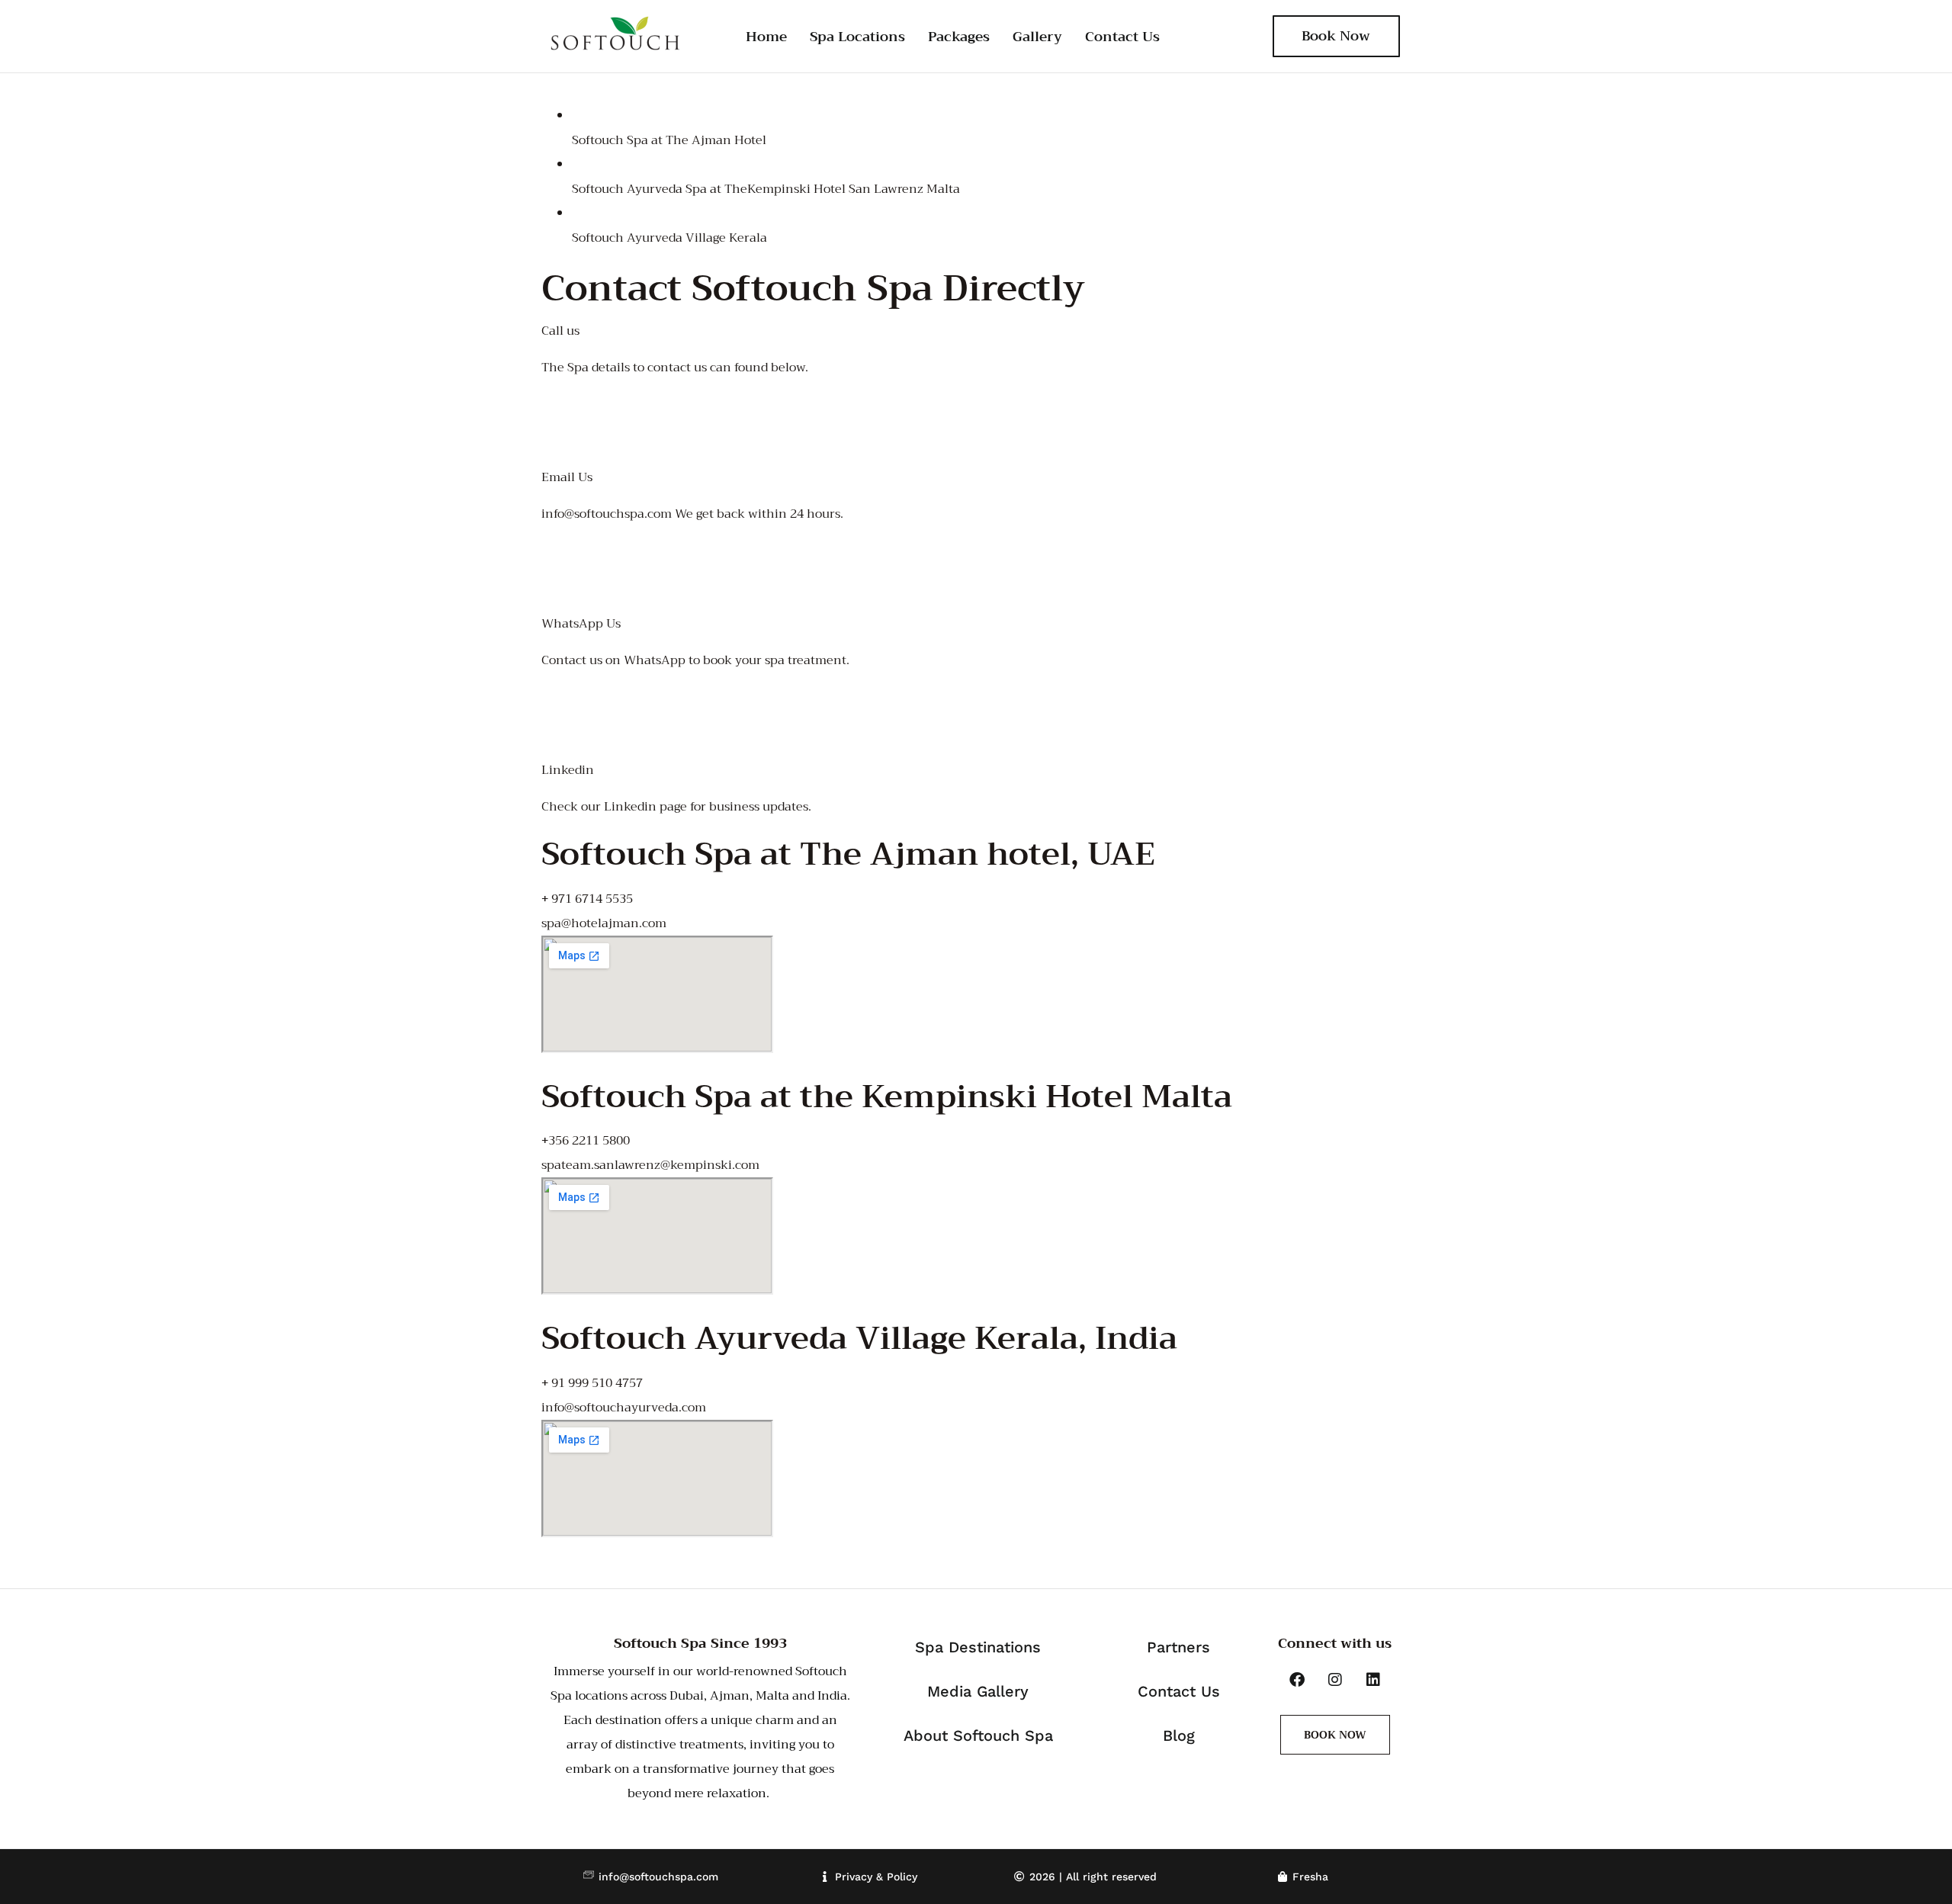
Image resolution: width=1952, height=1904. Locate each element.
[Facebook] (1297, 1680)
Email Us (567, 477)
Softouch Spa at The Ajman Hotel (669, 140)
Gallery (1037, 37)
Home (766, 37)
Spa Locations (857, 37)
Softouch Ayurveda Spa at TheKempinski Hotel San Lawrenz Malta (766, 189)
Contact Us (1122, 37)
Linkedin (568, 770)
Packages (959, 37)
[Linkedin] (1373, 1680)
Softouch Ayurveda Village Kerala (669, 238)
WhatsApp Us (581, 624)
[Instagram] (1335, 1680)
